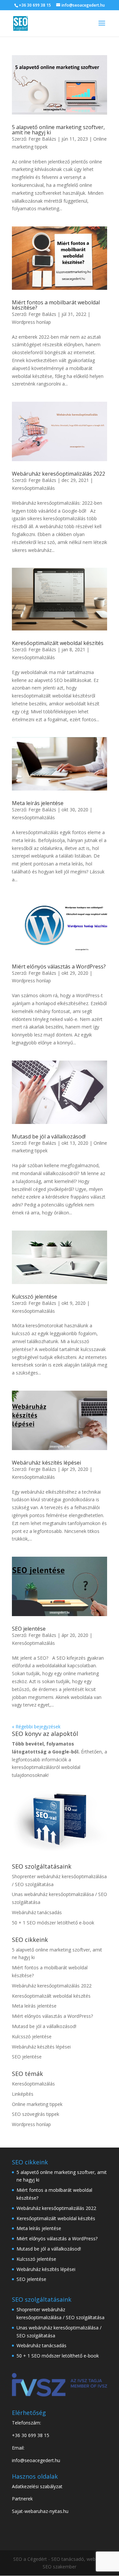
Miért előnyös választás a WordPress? (59, 966)
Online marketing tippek (37, 2104)
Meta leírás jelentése (38, 803)
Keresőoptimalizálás (33, 488)
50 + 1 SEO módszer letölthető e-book (53, 1923)
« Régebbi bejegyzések (36, 1727)
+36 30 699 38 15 (35, 5)
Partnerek (22, 2499)
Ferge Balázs (42, 139)
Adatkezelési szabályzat (37, 2486)
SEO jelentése (29, 1629)
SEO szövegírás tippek (36, 2114)
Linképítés (23, 2094)
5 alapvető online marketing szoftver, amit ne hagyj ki (58, 130)
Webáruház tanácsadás (37, 1912)
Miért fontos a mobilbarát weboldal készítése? (56, 305)
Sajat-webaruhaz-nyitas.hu (40, 2511)
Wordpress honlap (31, 322)
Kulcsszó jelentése (35, 1297)
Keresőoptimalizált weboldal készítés (58, 643)
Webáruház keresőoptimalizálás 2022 (59, 474)
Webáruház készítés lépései (46, 1463)
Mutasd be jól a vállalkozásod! (49, 1136)
